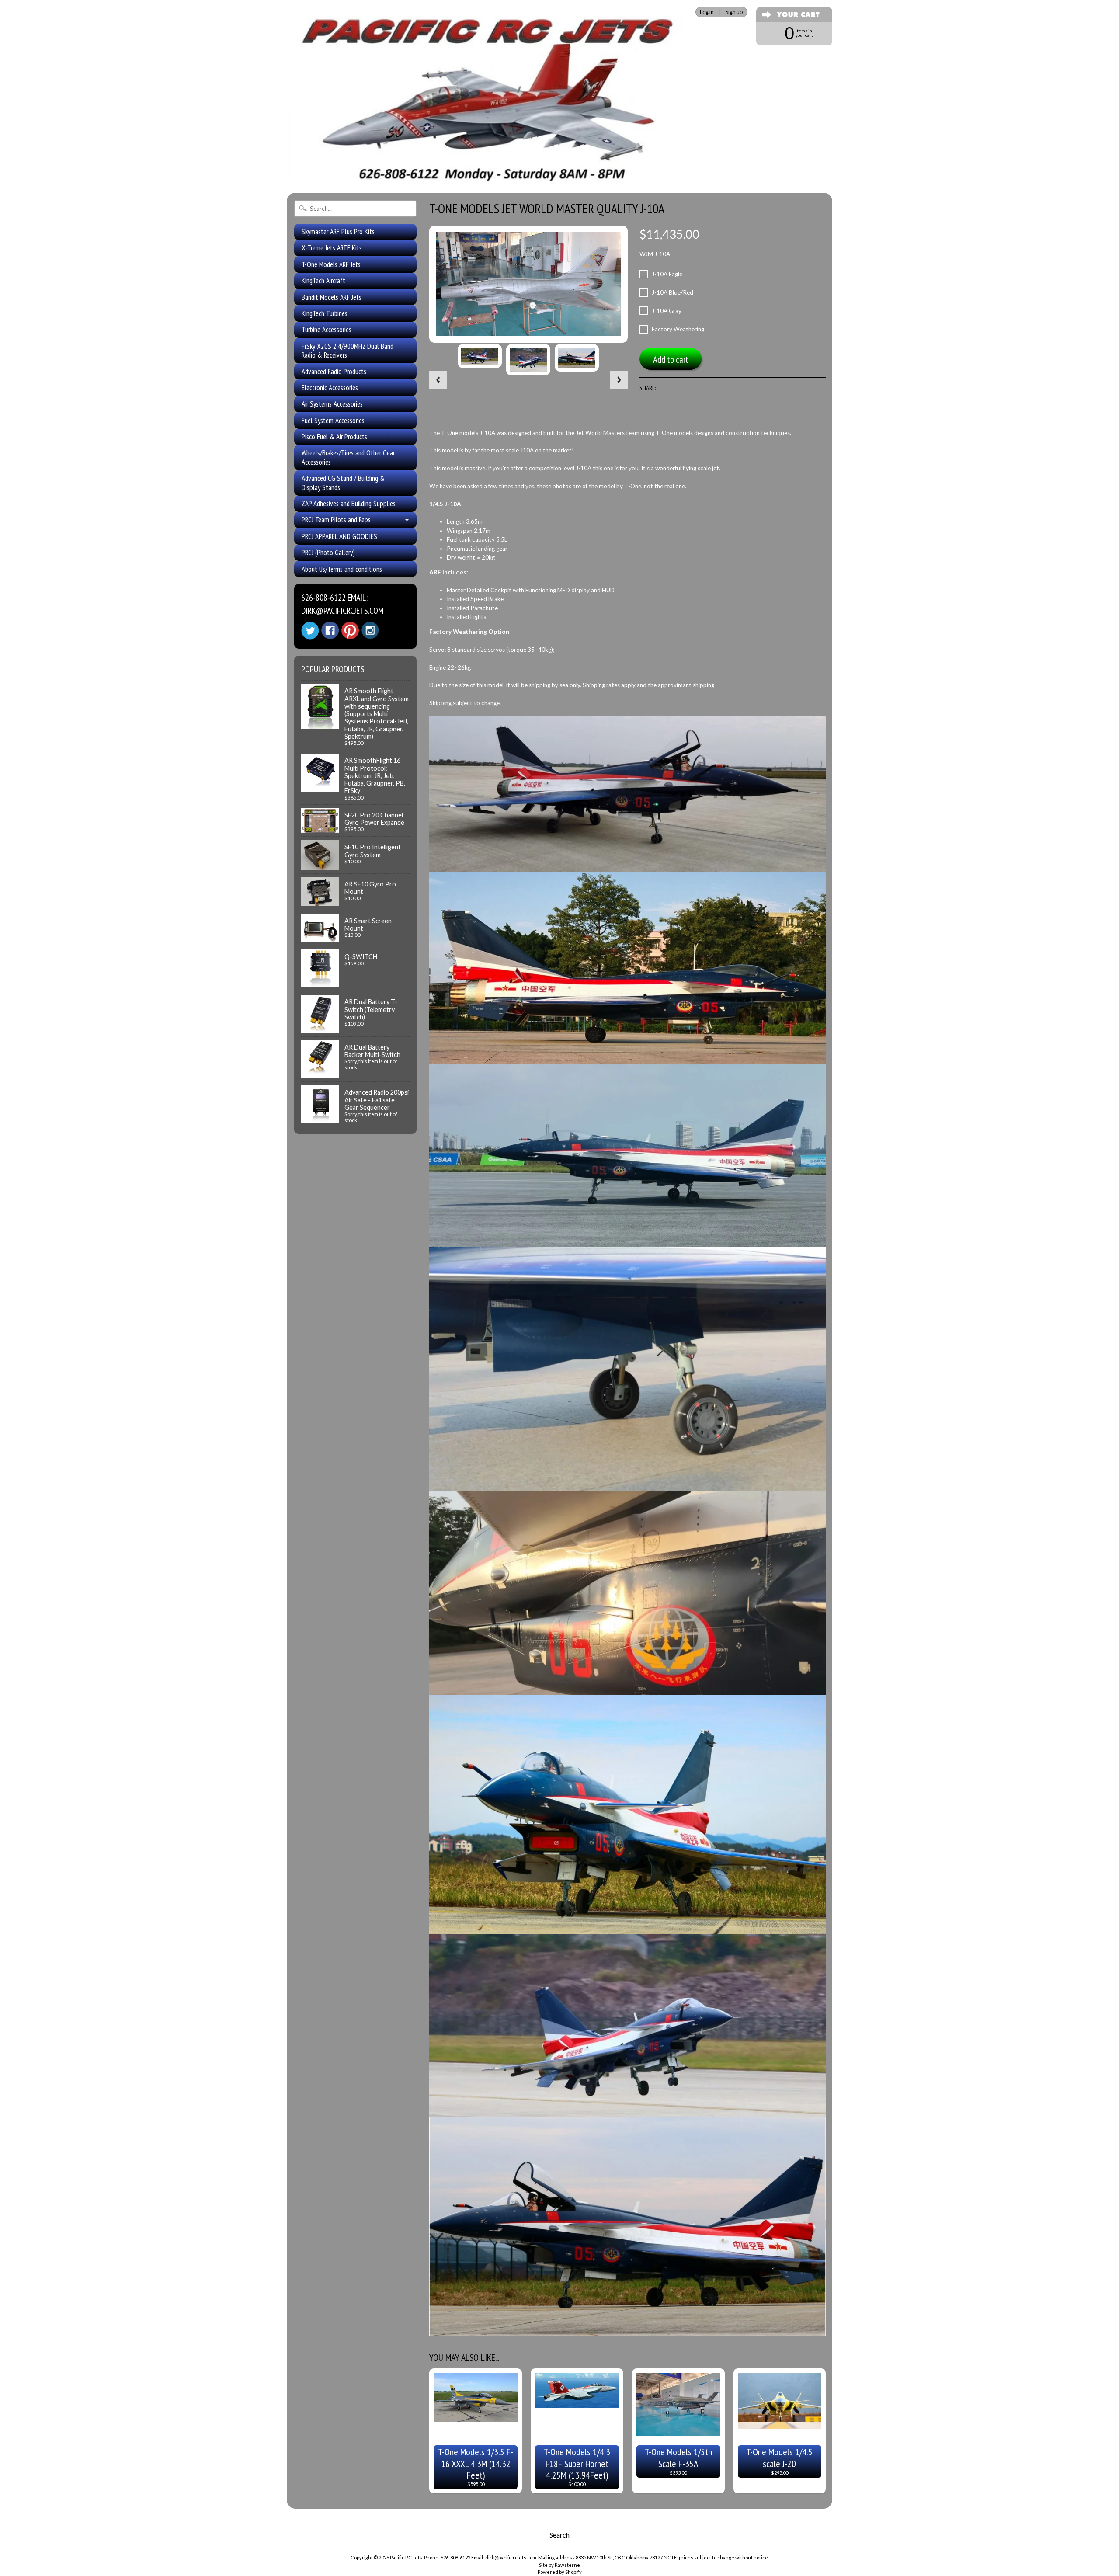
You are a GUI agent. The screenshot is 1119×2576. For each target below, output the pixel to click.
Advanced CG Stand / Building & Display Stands (343, 483)
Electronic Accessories (330, 388)
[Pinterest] (350, 630)
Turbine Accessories (327, 330)
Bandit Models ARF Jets (332, 297)
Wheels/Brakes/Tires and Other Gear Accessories (348, 457)
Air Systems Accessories (332, 404)
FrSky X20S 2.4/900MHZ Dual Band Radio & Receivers (348, 351)
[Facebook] (330, 630)
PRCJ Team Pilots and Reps (336, 520)
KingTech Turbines (325, 313)
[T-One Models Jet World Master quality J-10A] (480, 356)
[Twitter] (310, 631)
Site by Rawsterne (559, 2565)
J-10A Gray (667, 311)
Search (559, 2535)
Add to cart (671, 360)
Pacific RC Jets (406, 2557)
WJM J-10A (655, 254)
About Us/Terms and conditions (342, 569)
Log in (707, 12)
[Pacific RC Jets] (487, 174)
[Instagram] (370, 630)
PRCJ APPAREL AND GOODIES (339, 536)
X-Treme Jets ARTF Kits (332, 248)
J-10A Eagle (667, 274)
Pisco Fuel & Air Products (334, 437)
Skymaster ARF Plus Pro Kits (338, 232)
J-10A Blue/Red (672, 292)
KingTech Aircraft (323, 281)
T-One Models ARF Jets (331, 264)
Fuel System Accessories (333, 421)
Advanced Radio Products (334, 372)
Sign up (734, 12)
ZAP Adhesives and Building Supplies (349, 504)
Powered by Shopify (560, 2572)
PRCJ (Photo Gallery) (328, 553)
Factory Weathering (678, 329)
